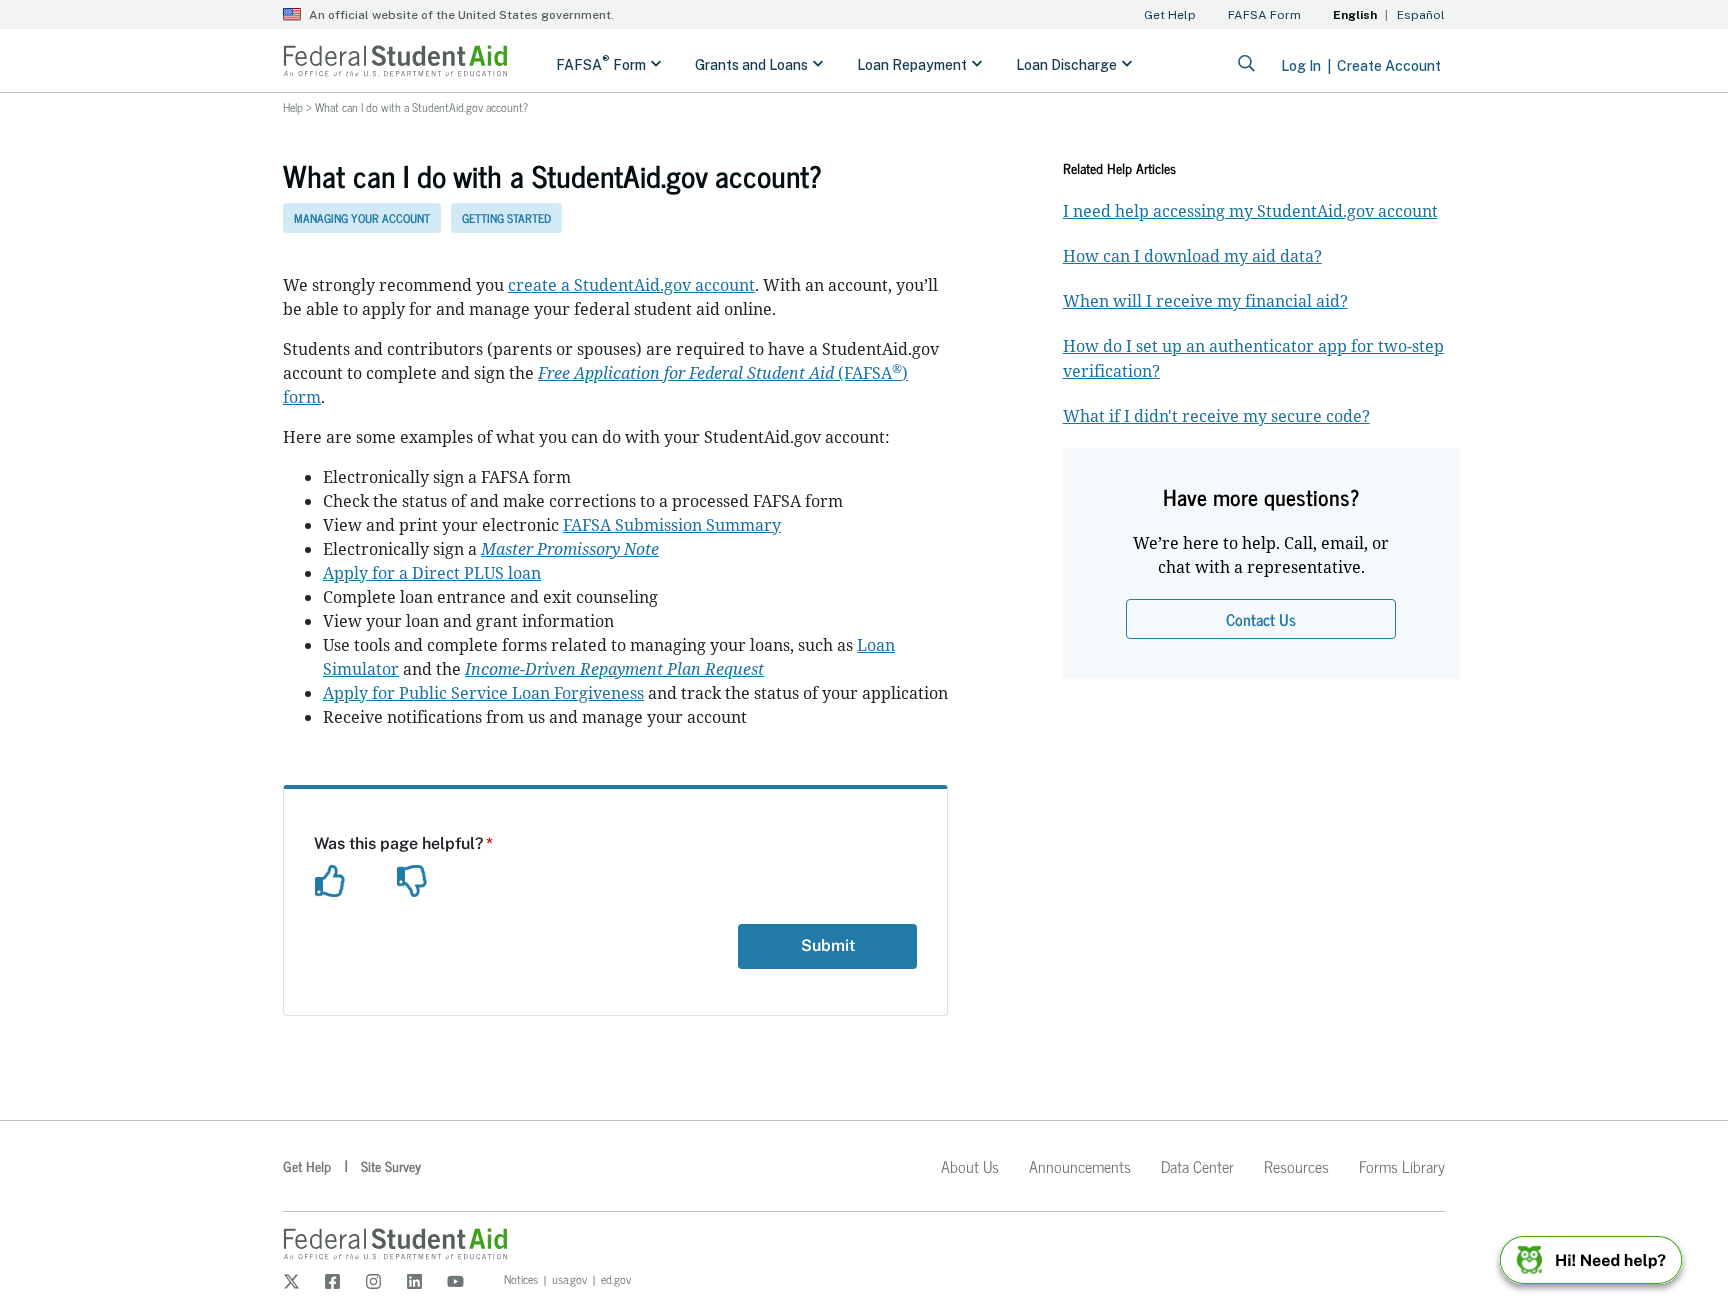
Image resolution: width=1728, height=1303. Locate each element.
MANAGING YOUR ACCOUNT (362, 218)
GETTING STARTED (506, 218)
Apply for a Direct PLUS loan (432, 573)
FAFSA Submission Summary (672, 525)
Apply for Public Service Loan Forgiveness (483, 693)
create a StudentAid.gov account (631, 285)
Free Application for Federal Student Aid (686, 373)
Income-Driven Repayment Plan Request (614, 669)
